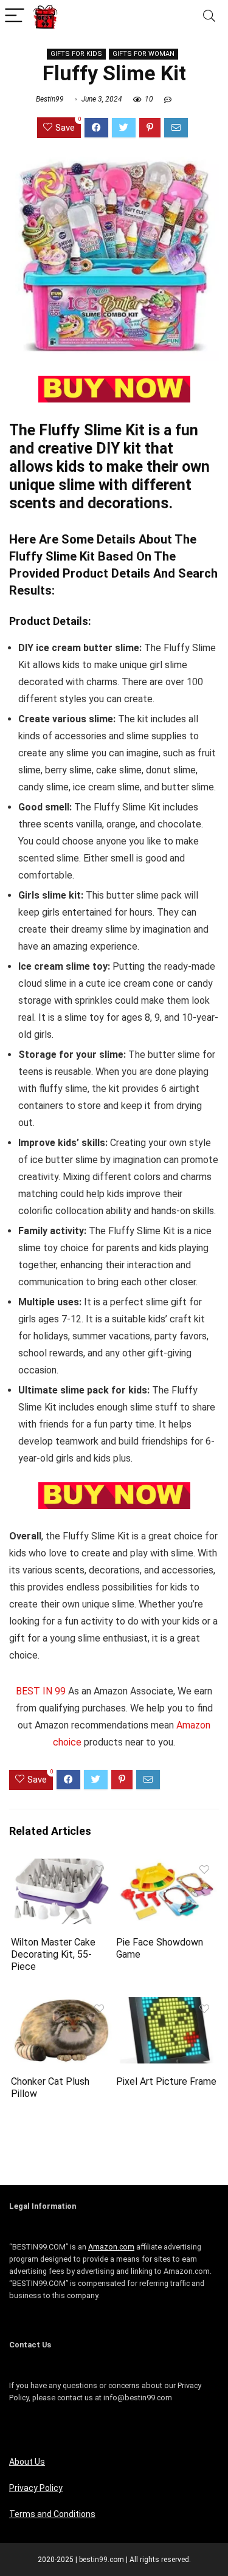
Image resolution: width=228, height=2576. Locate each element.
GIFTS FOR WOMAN (143, 54)
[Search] (209, 16)
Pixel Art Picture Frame (166, 2081)
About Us (27, 2462)
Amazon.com (111, 2247)
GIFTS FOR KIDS (76, 54)
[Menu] (15, 16)
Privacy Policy (36, 2488)
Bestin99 (50, 99)
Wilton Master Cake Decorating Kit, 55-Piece (53, 1954)
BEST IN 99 (41, 1691)
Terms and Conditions (52, 2514)
